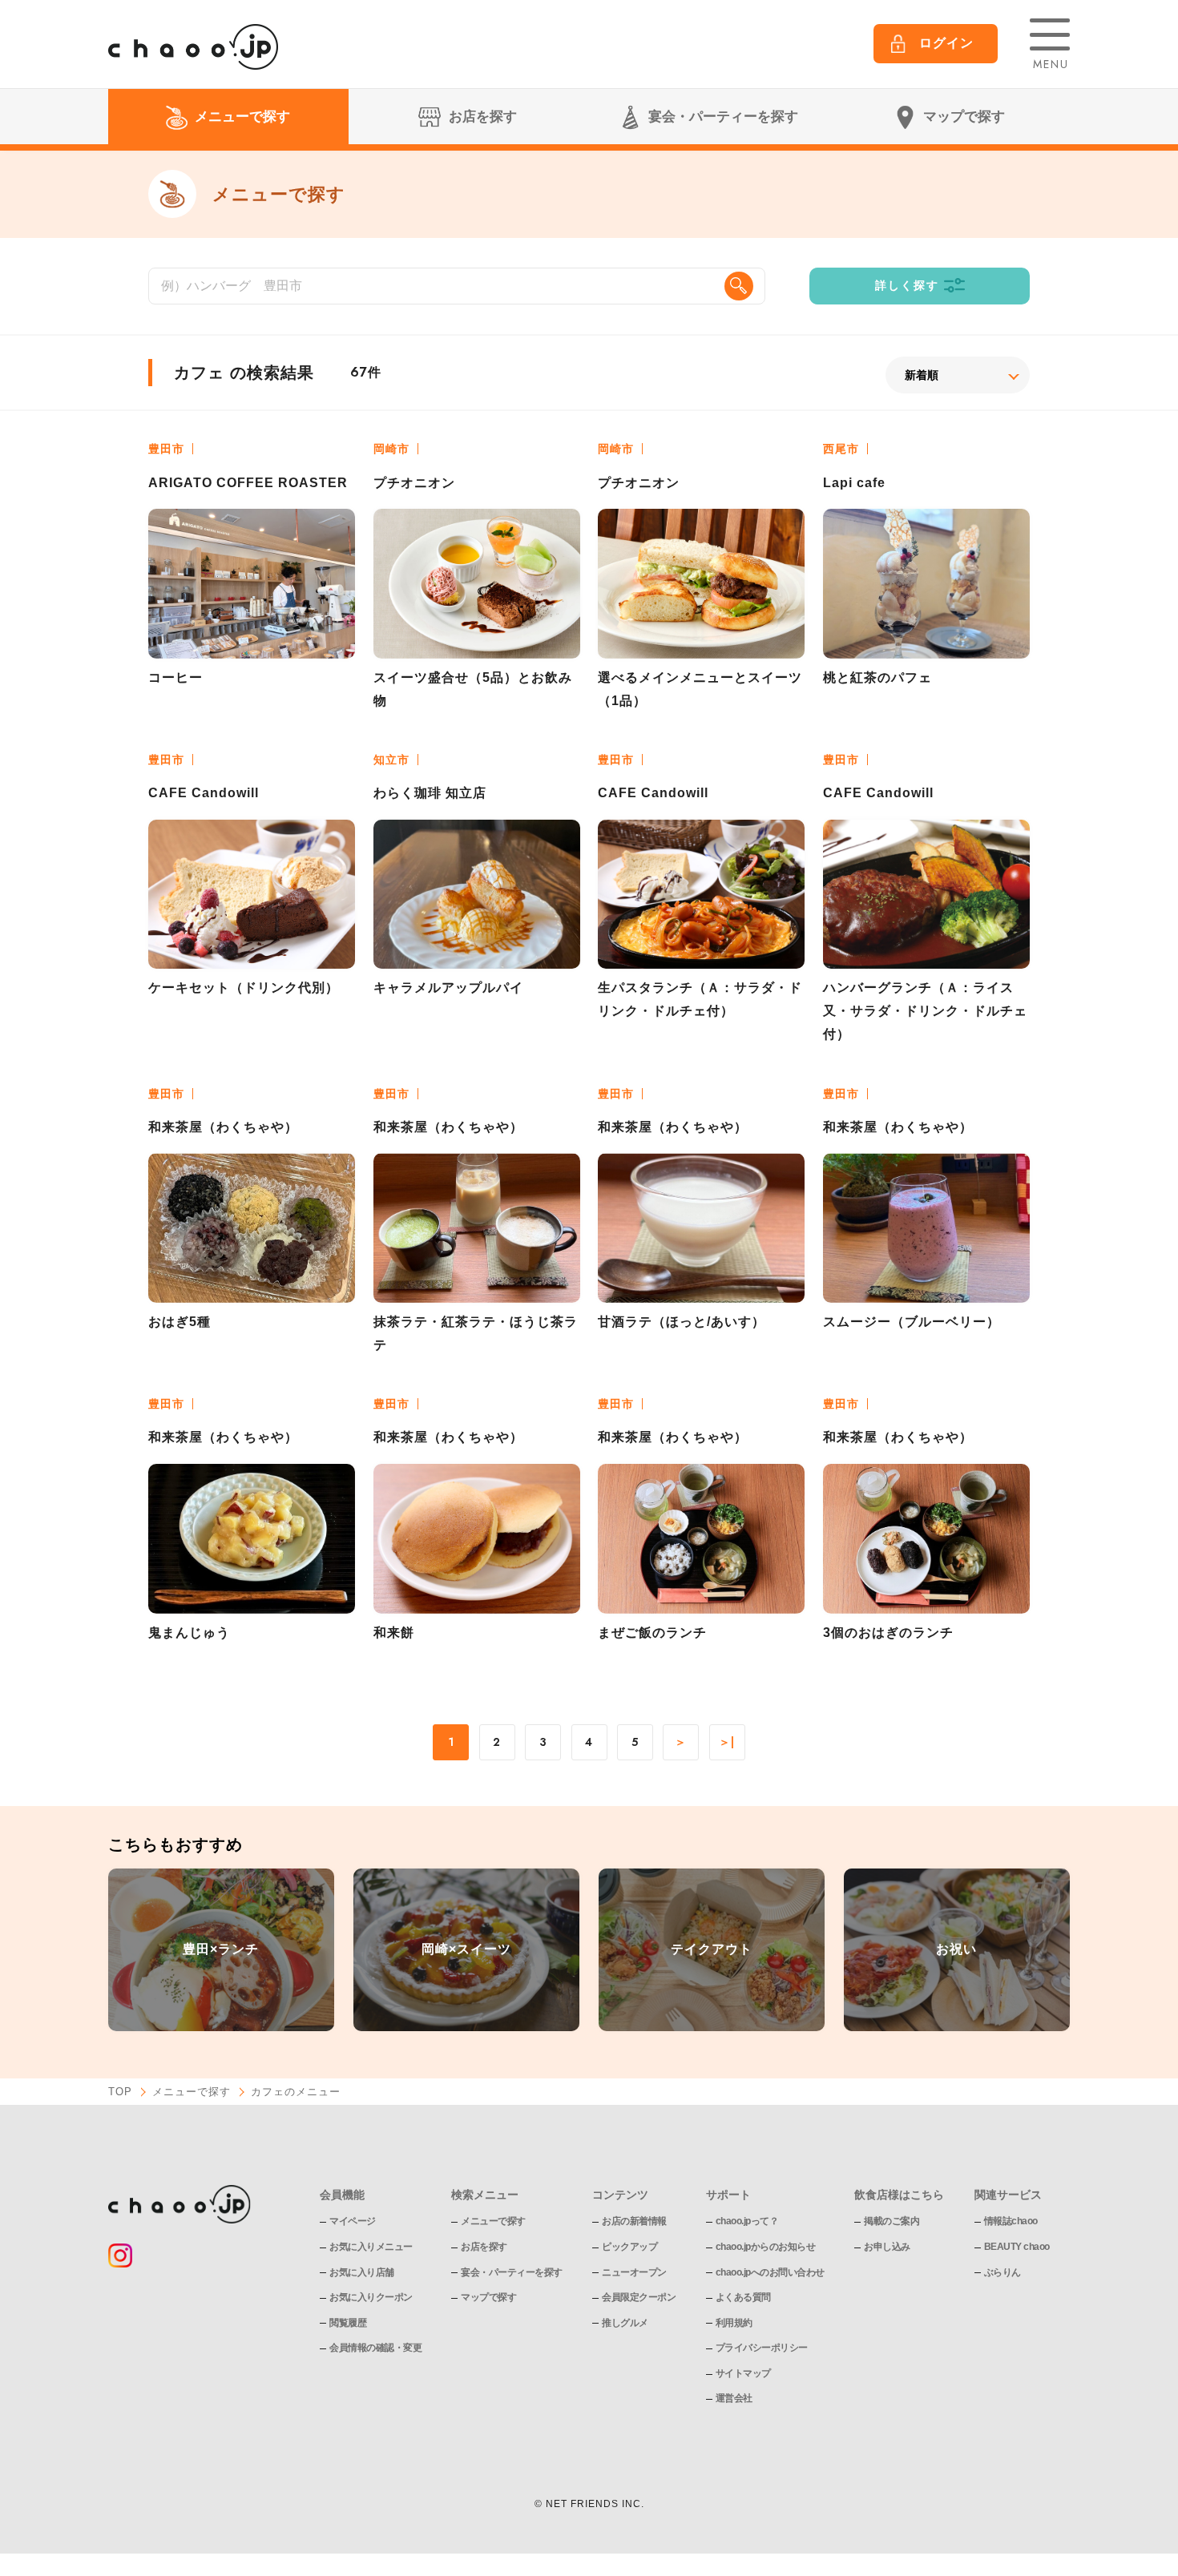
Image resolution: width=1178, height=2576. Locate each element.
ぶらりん (1003, 2272)
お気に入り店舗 (362, 2272)
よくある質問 (743, 2297)
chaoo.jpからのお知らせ (766, 2247)
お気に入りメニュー (371, 2247)
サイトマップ (743, 2373)
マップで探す (488, 2297)
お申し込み (887, 2247)
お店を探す (484, 2247)
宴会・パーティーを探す (512, 2272)
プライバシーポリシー (762, 2348)
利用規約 (734, 2323)
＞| (727, 1743)
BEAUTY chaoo (1017, 2247)
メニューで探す (192, 2092)
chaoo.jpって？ (747, 2221)
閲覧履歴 (348, 2323)
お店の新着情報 (634, 2221)
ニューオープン (634, 2272)
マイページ (353, 2221)
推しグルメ (625, 2323)
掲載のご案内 (892, 2221)
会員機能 (342, 2195)
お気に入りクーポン (371, 2297)
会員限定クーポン (639, 2297)
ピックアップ (629, 2247)
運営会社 (734, 2398)
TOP (120, 2092)
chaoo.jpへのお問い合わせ (770, 2272)
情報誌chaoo (1011, 2221)
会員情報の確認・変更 (375, 2348)
